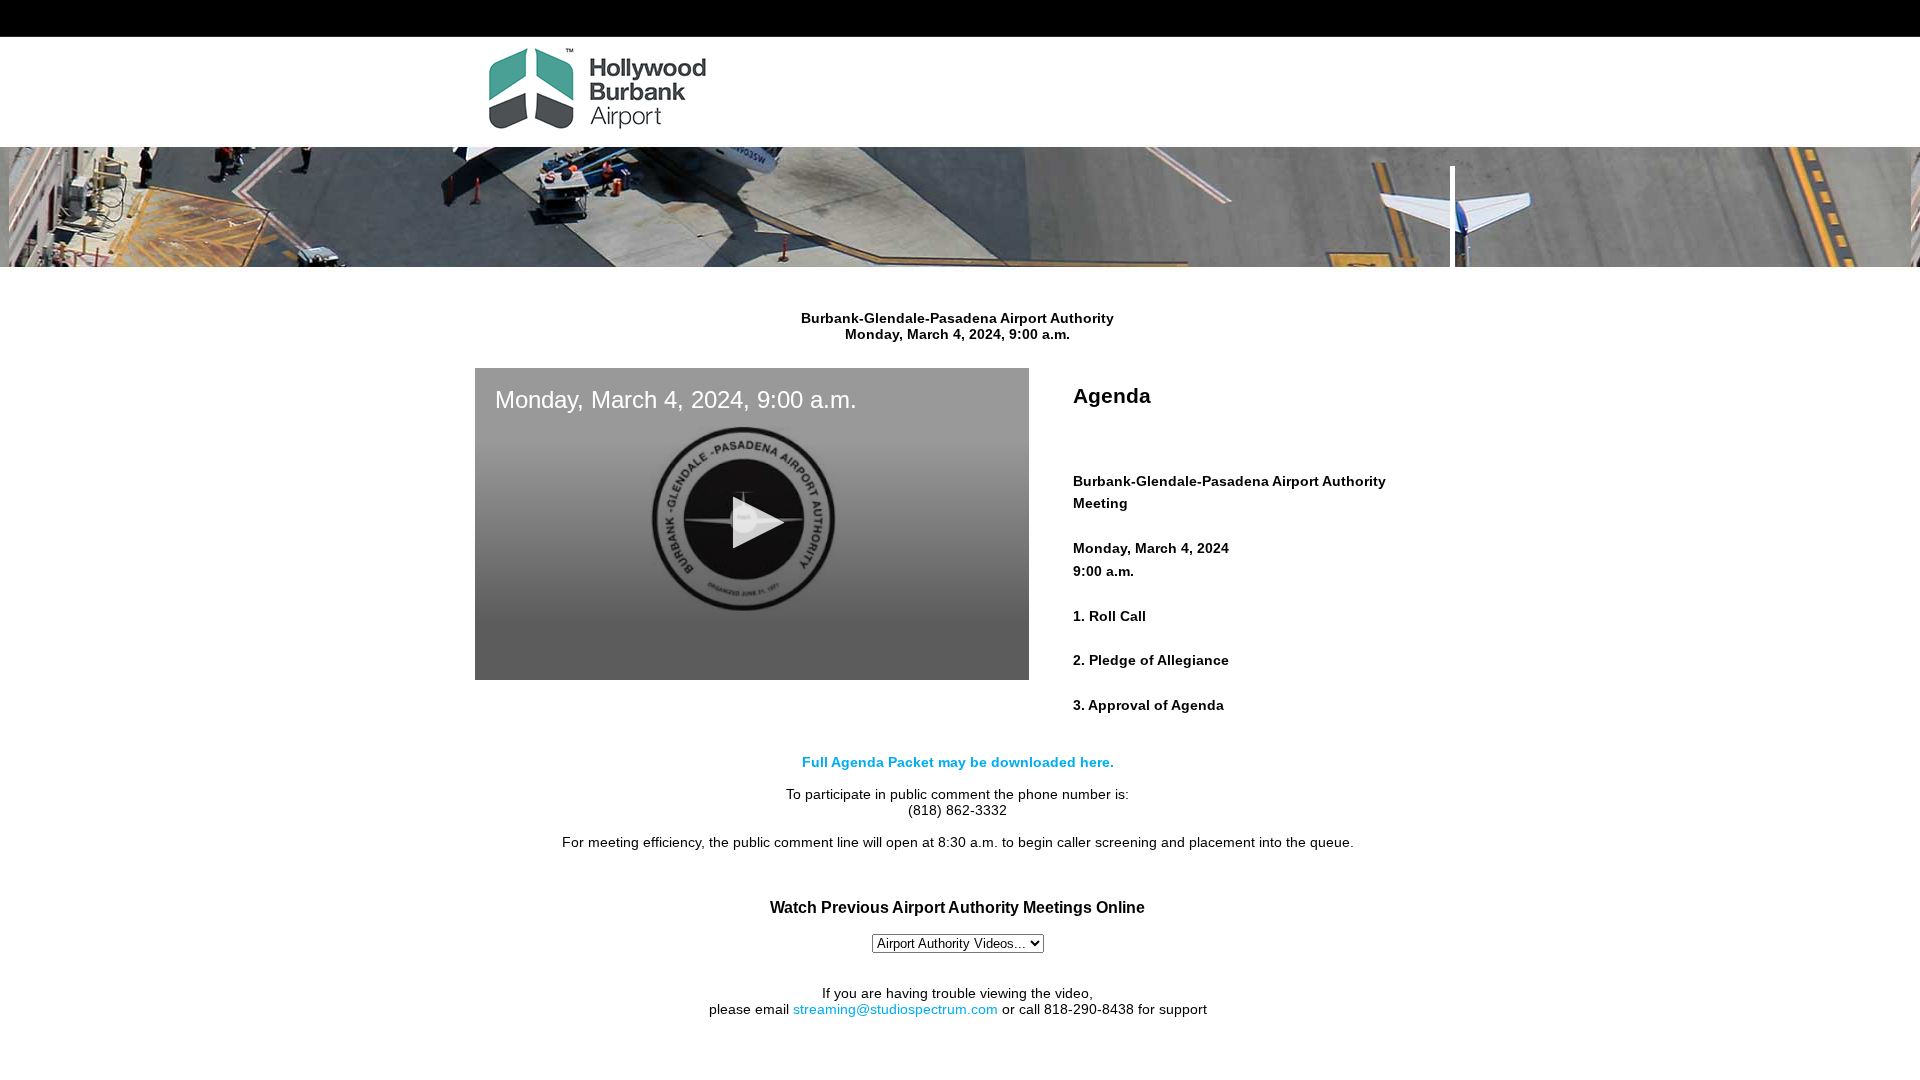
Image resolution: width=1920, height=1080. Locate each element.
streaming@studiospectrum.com (895, 1009)
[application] (752, 524)
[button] (752, 522)
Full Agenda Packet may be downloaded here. (958, 762)
